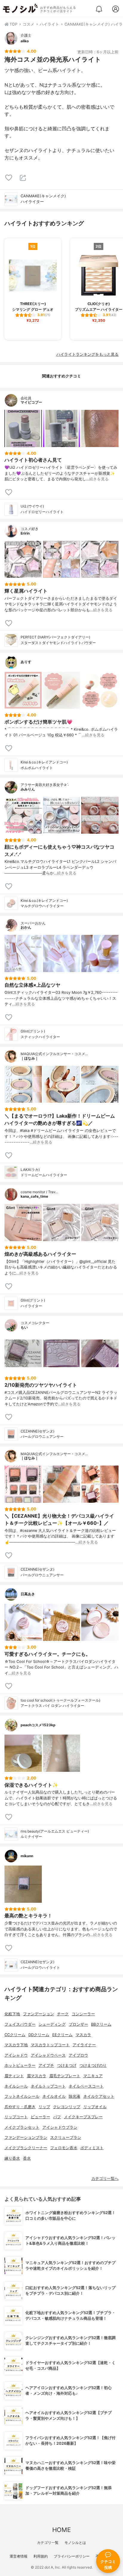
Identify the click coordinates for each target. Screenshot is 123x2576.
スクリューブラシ (66, 2137)
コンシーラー (83, 2014)
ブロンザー (78, 2024)
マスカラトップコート (50, 2045)
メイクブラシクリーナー (26, 2148)
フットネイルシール (22, 2096)
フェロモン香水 (64, 2148)
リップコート (16, 2117)
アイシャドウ (16, 2055)
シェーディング (52, 2024)
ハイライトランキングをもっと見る (87, 354)
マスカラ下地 (16, 2045)
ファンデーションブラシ (26, 2137)
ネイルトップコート (48, 2086)
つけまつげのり (93, 2065)
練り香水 (12, 2158)
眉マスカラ (37, 2076)
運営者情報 (19, 2556)
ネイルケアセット (99, 2096)
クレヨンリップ (67, 2107)
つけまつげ (67, 2065)
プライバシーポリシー (72, 2556)
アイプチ (46, 2065)
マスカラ (83, 2035)
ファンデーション (39, 2014)
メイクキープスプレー (83, 2117)
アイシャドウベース (48, 2055)
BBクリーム (101, 2024)
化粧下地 (12, 2014)
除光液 (74, 2096)
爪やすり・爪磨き (20, 2107)
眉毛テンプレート (65, 2076)
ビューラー (40, 2117)
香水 (27, 2158)
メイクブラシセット (22, 2127)
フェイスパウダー (20, 2024)
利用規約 (41, 2556)
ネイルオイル (54, 2096)
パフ (57, 2117)
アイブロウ (78, 2055)
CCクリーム (15, 2035)
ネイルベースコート (86, 2086)
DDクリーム (39, 2035)
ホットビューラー (20, 2065)
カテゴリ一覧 (48, 2543)
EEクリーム (62, 2035)
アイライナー (84, 2045)
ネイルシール (16, 2086)
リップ (44, 2107)
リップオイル (95, 2107)
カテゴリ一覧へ (105, 2179)
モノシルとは (75, 2543)
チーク (63, 2014)
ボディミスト (92, 2148)
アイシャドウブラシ (60, 2127)
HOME (61, 2530)
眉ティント (14, 2076)
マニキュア (93, 2076)
